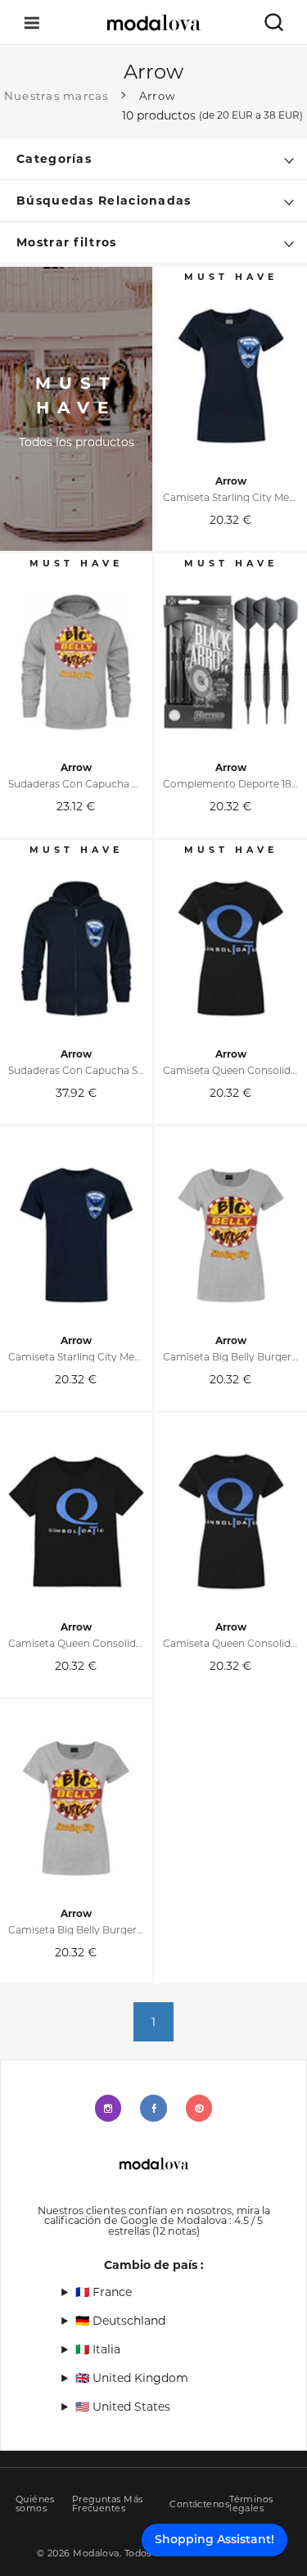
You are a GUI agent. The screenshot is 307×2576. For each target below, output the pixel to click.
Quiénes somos (35, 2504)
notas (176, 2231)
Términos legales (251, 2504)
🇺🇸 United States (123, 2407)
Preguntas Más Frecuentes (108, 2504)
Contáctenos (199, 2504)
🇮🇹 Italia (98, 2349)
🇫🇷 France (104, 2292)
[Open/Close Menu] (32, 23)
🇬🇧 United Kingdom (132, 2378)
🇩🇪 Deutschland (120, 2321)
